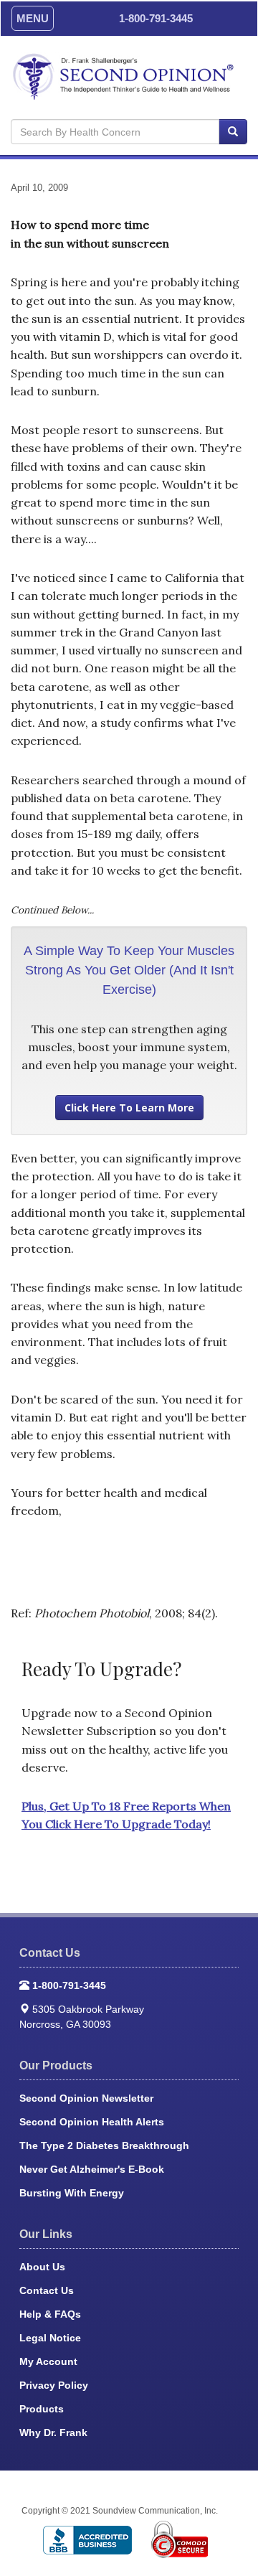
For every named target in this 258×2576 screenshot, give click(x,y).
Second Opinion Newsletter (86, 2098)
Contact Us (47, 2290)
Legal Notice (50, 2338)
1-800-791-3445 (156, 18)
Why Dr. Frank (53, 2432)
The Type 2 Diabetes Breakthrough (104, 2145)
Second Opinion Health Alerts (92, 2122)
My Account (48, 2361)
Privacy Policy (54, 2385)
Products (42, 2409)
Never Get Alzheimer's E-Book (92, 2169)
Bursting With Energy (72, 2193)
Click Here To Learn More (129, 1108)
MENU (33, 18)
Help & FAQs (50, 2314)
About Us (42, 2267)
